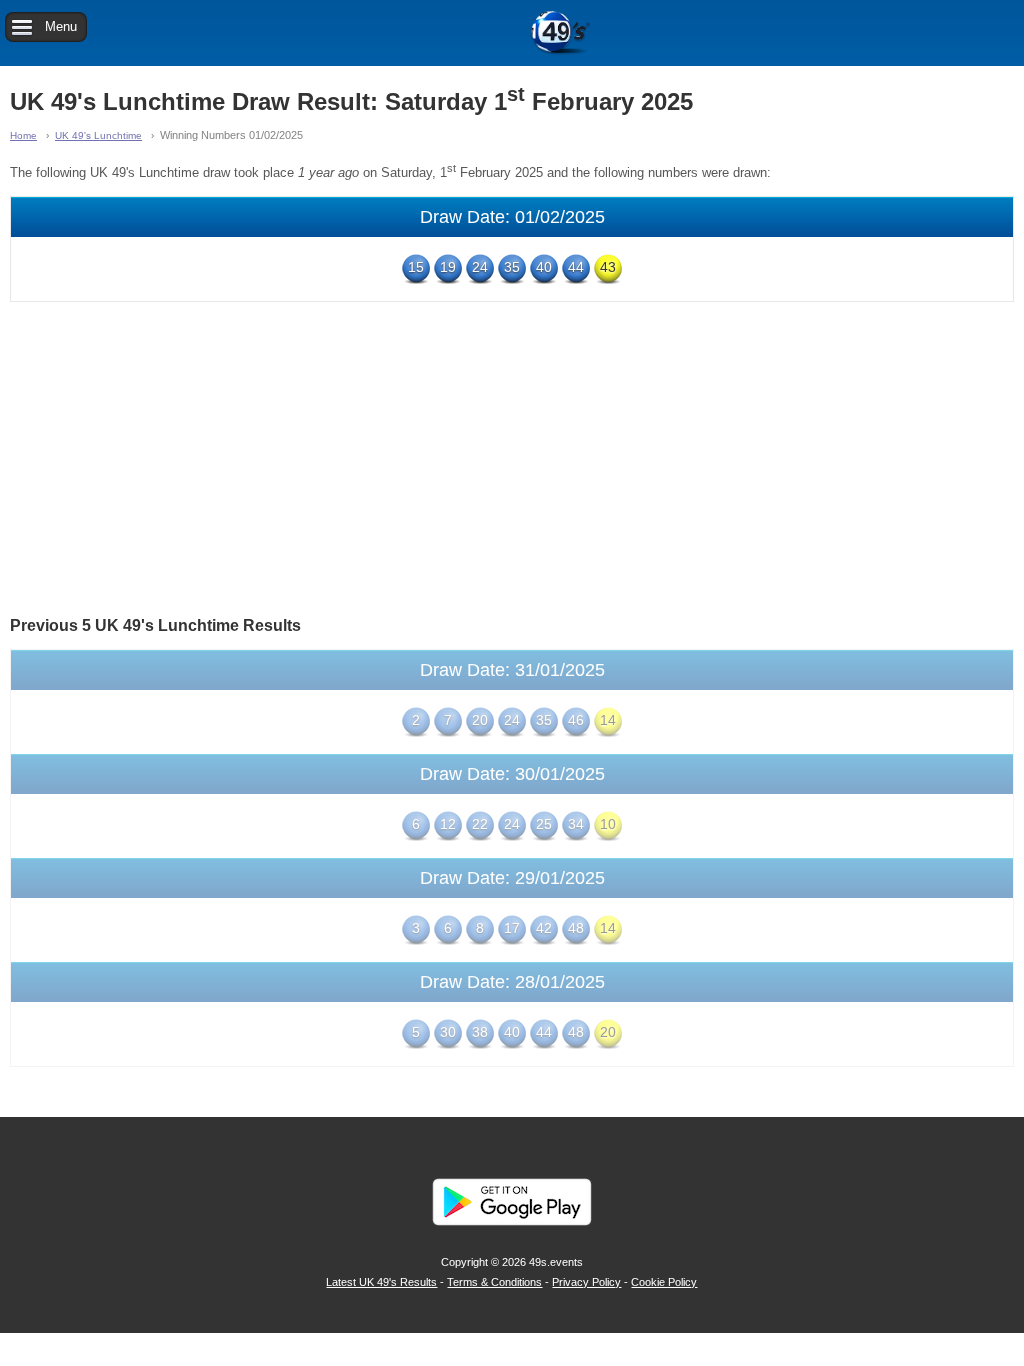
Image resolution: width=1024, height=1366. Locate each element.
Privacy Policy (586, 1282)
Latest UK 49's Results (381, 1282)
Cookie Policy (664, 1282)
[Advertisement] (512, 457)
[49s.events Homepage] (512, 33)
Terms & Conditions (494, 1282)
